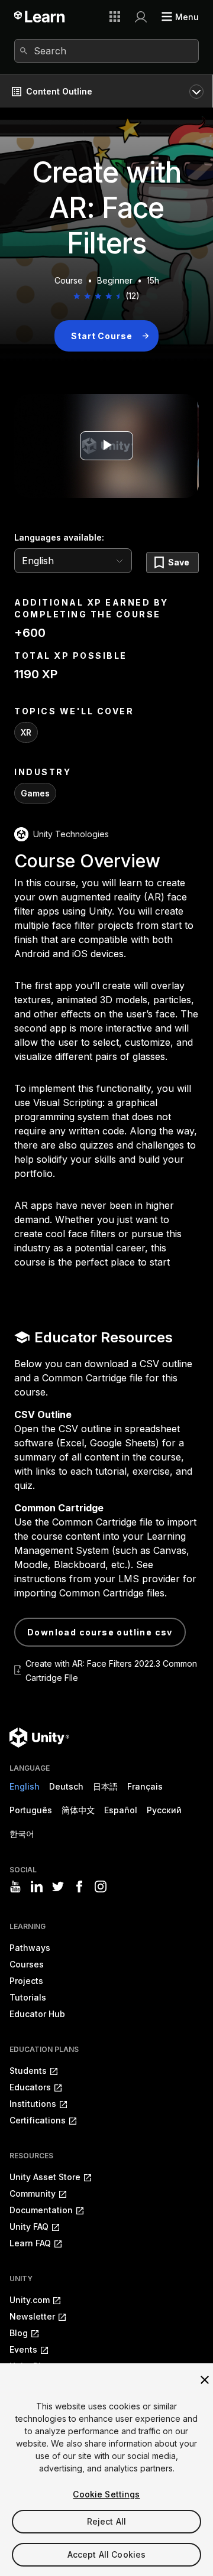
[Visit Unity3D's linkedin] (37, 1887)
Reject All (106, 2521)
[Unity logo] (39, 1738)
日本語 (105, 1786)
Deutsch (66, 1786)
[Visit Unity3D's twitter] (58, 1887)
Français (145, 1786)
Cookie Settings (106, 2494)
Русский (164, 1810)
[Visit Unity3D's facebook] (79, 1887)
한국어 (22, 1834)
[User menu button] (141, 17)
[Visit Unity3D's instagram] (101, 1887)
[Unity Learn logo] (40, 17)
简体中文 (78, 1810)
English (25, 1786)
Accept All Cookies (107, 2554)
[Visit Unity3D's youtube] (15, 1887)
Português (31, 1810)
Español (121, 1810)
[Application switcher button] (115, 17)
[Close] (205, 2380)
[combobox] (106, 51)
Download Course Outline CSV (100, 1632)
